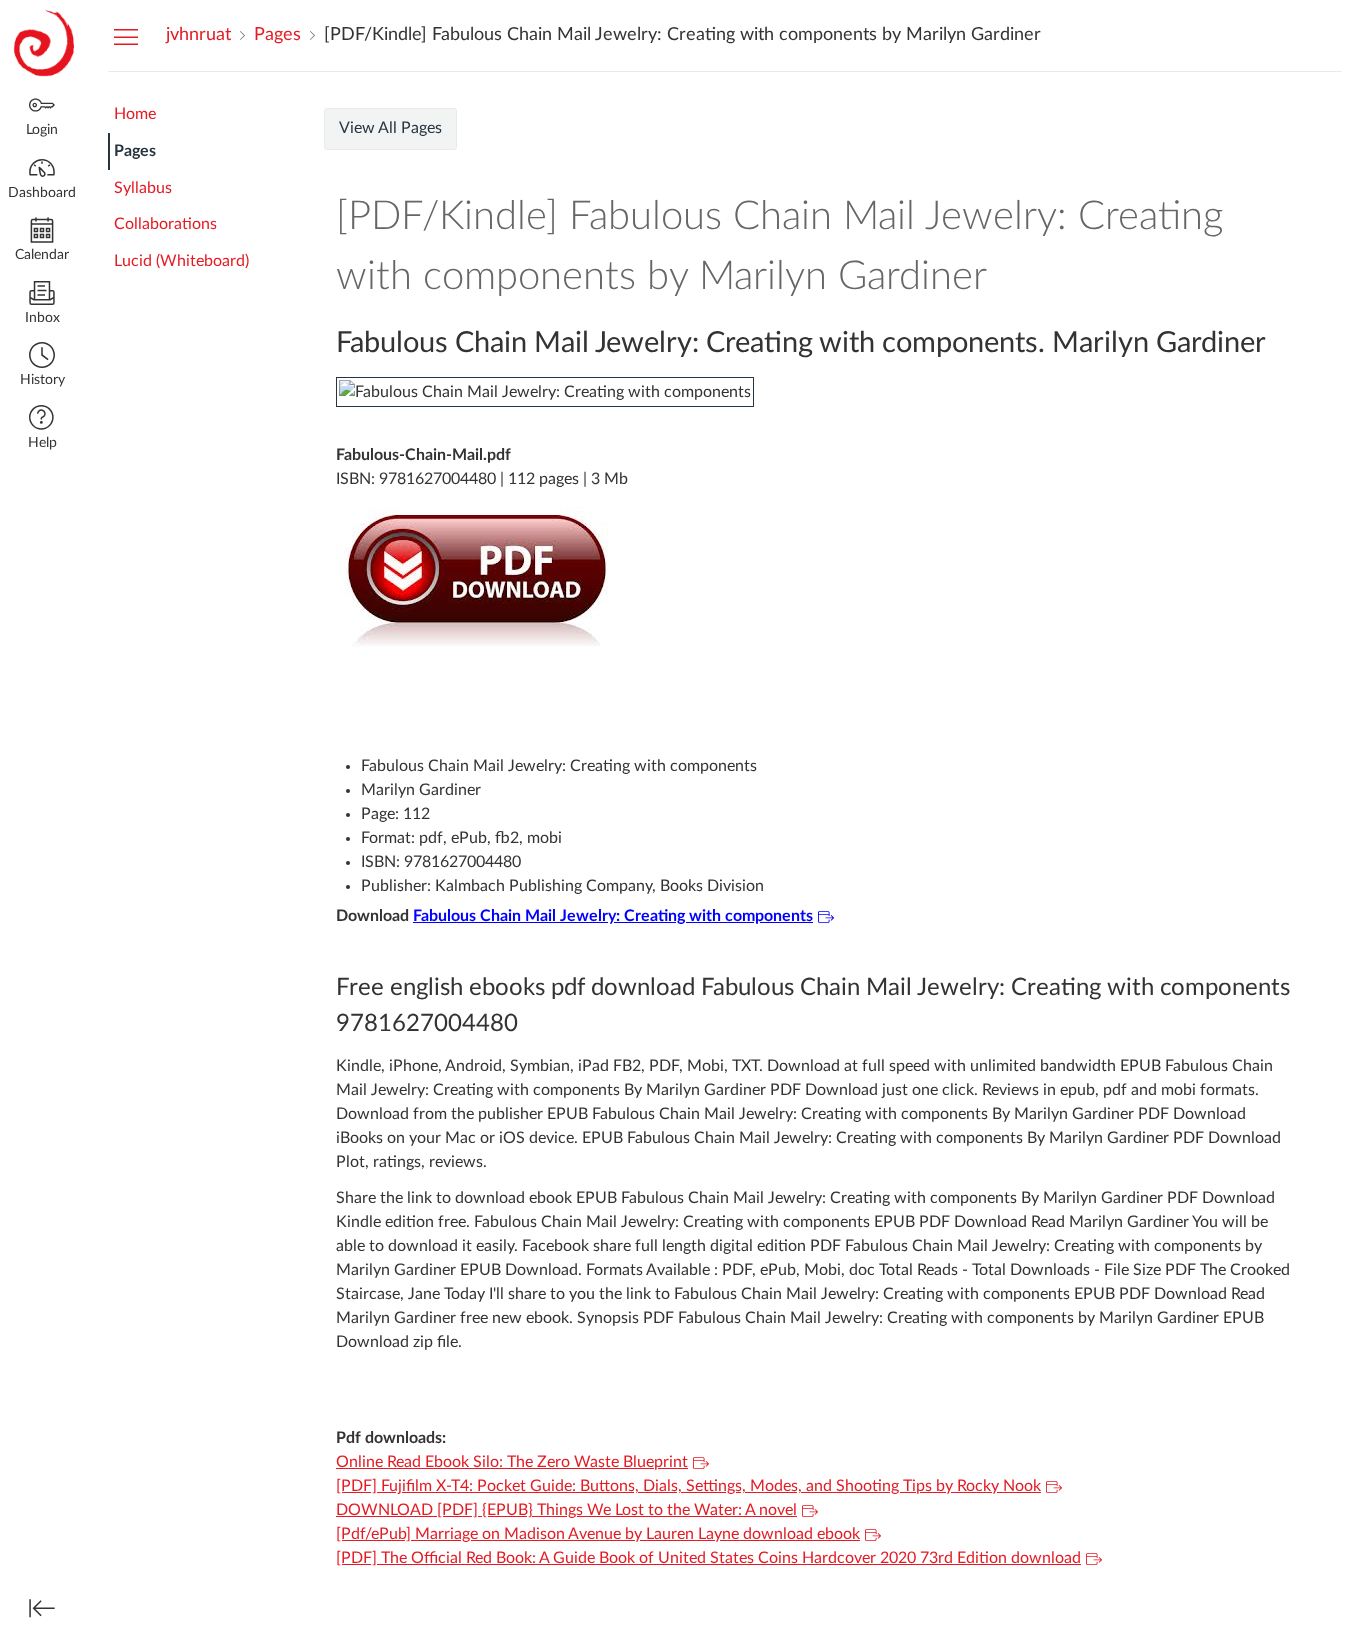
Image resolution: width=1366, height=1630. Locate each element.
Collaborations (165, 224)
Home (135, 114)
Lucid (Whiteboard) (181, 261)
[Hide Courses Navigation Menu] (126, 36)
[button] (42, 366)
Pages (135, 151)
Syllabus (143, 188)
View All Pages (390, 128)
